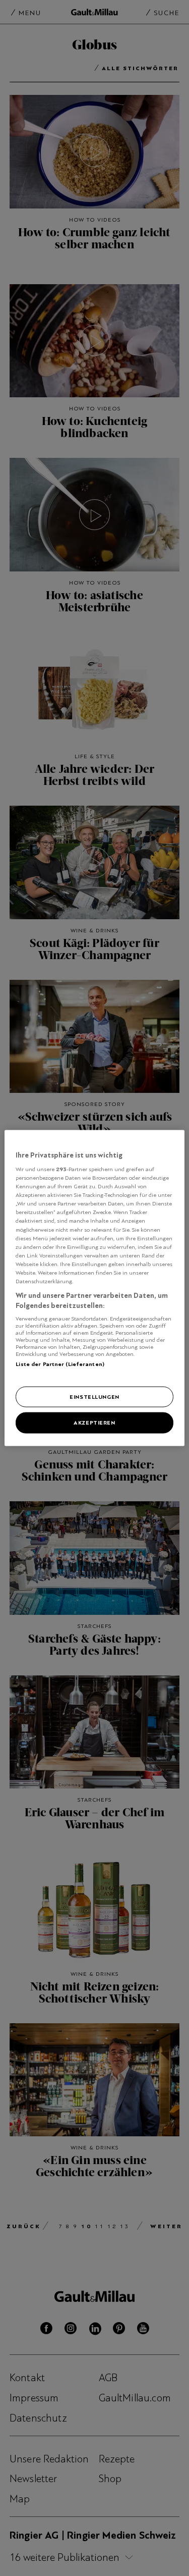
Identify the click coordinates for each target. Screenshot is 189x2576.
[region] (94, 1288)
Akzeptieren (94, 1423)
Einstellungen (94, 1396)
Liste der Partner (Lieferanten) (60, 1364)
